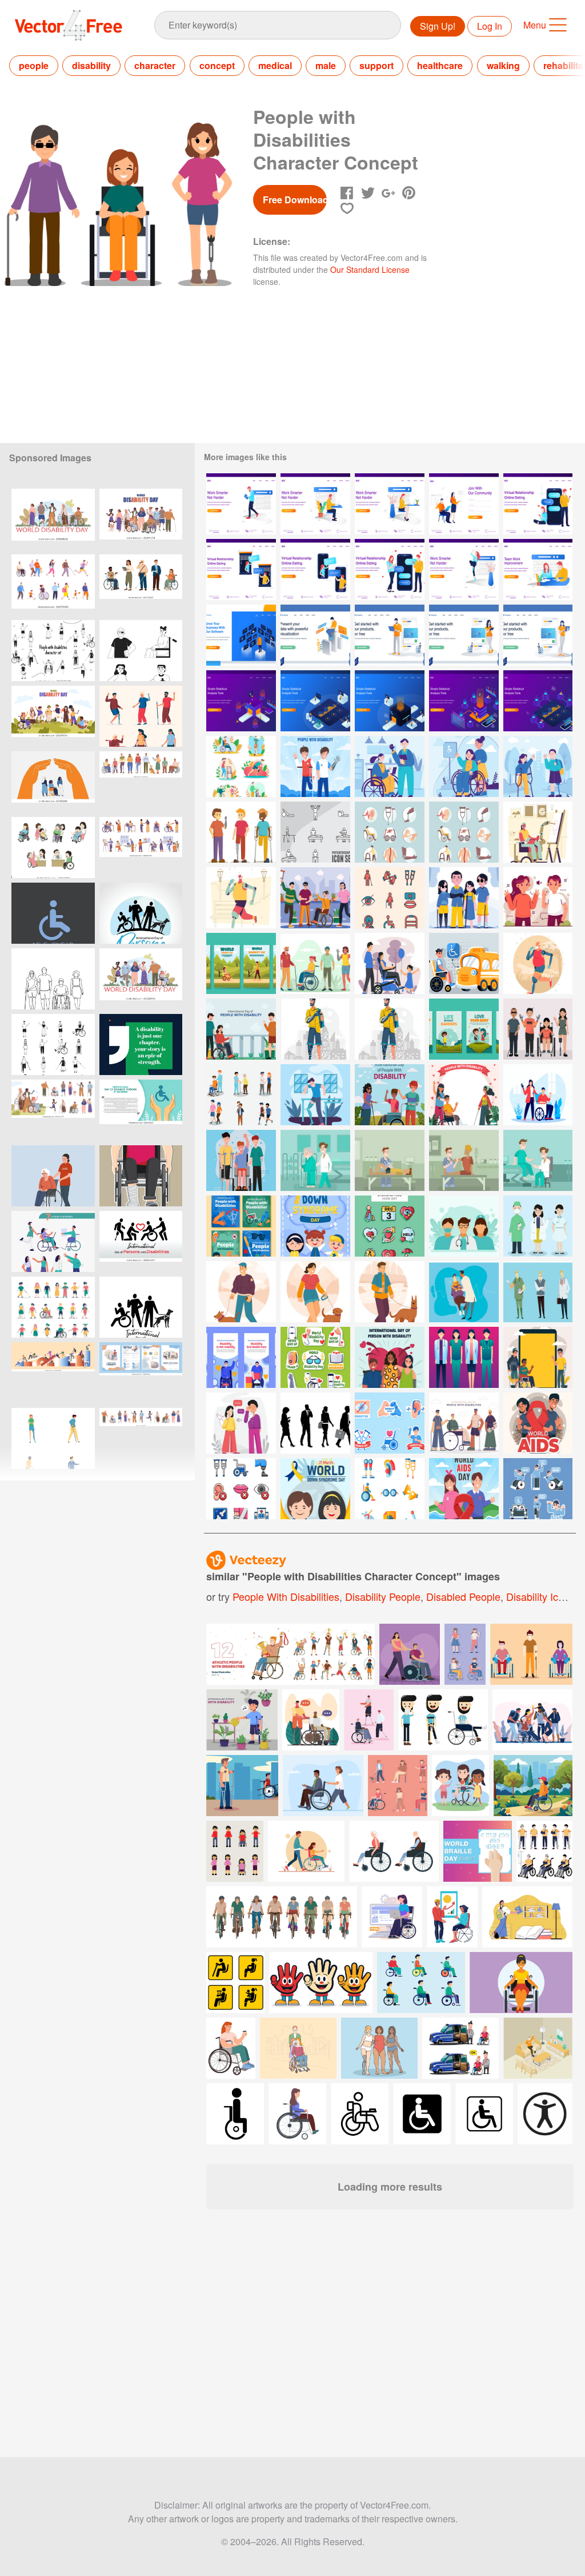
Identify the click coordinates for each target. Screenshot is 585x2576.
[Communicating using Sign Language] (241, 1423)
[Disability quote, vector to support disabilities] (53, 913)
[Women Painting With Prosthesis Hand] (538, 832)
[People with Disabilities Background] (390, 1095)
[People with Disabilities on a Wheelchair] (464, 766)
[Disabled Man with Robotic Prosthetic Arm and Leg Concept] (315, 1029)
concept (217, 65)
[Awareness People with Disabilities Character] (241, 832)
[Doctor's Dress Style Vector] (538, 1292)
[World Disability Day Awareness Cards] (241, 963)
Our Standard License (370, 269)
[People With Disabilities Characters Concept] (464, 898)
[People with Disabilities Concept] (241, 1160)
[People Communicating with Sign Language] (538, 898)
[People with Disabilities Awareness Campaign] (241, 1226)
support (376, 65)
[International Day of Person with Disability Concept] (390, 1357)
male (326, 65)
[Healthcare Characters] (464, 1226)
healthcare (440, 65)
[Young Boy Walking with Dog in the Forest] (390, 1292)
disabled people (463, 1596)
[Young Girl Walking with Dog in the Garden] (315, 1292)
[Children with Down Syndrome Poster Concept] (315, 1226)
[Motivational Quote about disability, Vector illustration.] (141, 1045)
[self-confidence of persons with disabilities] (241, 1357)
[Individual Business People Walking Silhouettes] (315, 1423)
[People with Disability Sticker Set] (390, 1423)
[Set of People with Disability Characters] (241, 1095)
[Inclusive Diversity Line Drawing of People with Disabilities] (53, 979)
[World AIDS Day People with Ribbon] (538, 1423)
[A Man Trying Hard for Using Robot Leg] (315, 1095)
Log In (490, 26)
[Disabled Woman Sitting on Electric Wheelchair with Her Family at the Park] (390, 963)
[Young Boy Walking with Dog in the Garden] (241, 1292)
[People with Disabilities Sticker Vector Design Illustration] (241, 766)
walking (503, 65)
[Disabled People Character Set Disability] (141, 716)
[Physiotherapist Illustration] (315, 1160)
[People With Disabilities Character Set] (53, 1045)
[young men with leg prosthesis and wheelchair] (311, 1720)
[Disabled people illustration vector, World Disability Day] (141, 1176)
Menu (535, 25)
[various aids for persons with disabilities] (315, 1357)
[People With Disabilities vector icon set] (464, 832)
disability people (383, 1596)
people (34, 65)
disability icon (538, 1596)
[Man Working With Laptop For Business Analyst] (315, 635)
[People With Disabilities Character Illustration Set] (53, 651)
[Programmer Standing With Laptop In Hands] (390, 635)
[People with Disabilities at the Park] (538, 766)
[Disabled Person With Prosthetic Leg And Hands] (538, 963)
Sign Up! (438, 26)
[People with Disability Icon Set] (241, 1489)
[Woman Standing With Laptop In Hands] (538, 635)
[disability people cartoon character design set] (53, 848)
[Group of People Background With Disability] (538, 1357)
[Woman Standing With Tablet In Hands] (464, 635)
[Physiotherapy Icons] (315, 832)
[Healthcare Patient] (464, 1292)
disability (91, 65)
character (155, 65)
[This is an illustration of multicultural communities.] (532, 1720)
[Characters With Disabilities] (315, 898)
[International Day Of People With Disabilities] (241, 1029)
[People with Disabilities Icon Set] (390, 832)
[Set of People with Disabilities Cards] (464, 1029)
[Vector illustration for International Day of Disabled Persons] (141, 1110)
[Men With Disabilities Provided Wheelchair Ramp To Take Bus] (464, 963)
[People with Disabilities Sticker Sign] (538, 1489)
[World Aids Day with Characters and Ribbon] (464, 1489)
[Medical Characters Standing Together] (464, 1357)
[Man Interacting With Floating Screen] (241, 635)
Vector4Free (69, 25)
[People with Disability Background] (464, 1095)
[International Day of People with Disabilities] (315, 766)
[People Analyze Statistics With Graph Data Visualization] (241, 701)
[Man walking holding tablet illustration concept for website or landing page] (241, 504)
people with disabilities (286, 1596)
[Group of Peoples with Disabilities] (315, 963)
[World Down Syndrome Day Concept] (315, 1489)
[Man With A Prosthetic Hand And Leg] (241, 898)
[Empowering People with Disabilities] (538, 1095)
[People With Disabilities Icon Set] (390, 1489)
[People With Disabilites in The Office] (390, 766)
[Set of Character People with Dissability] (538, 1029)
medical (275, 65)
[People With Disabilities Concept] (464, 1423)
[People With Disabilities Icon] (390, 898)
